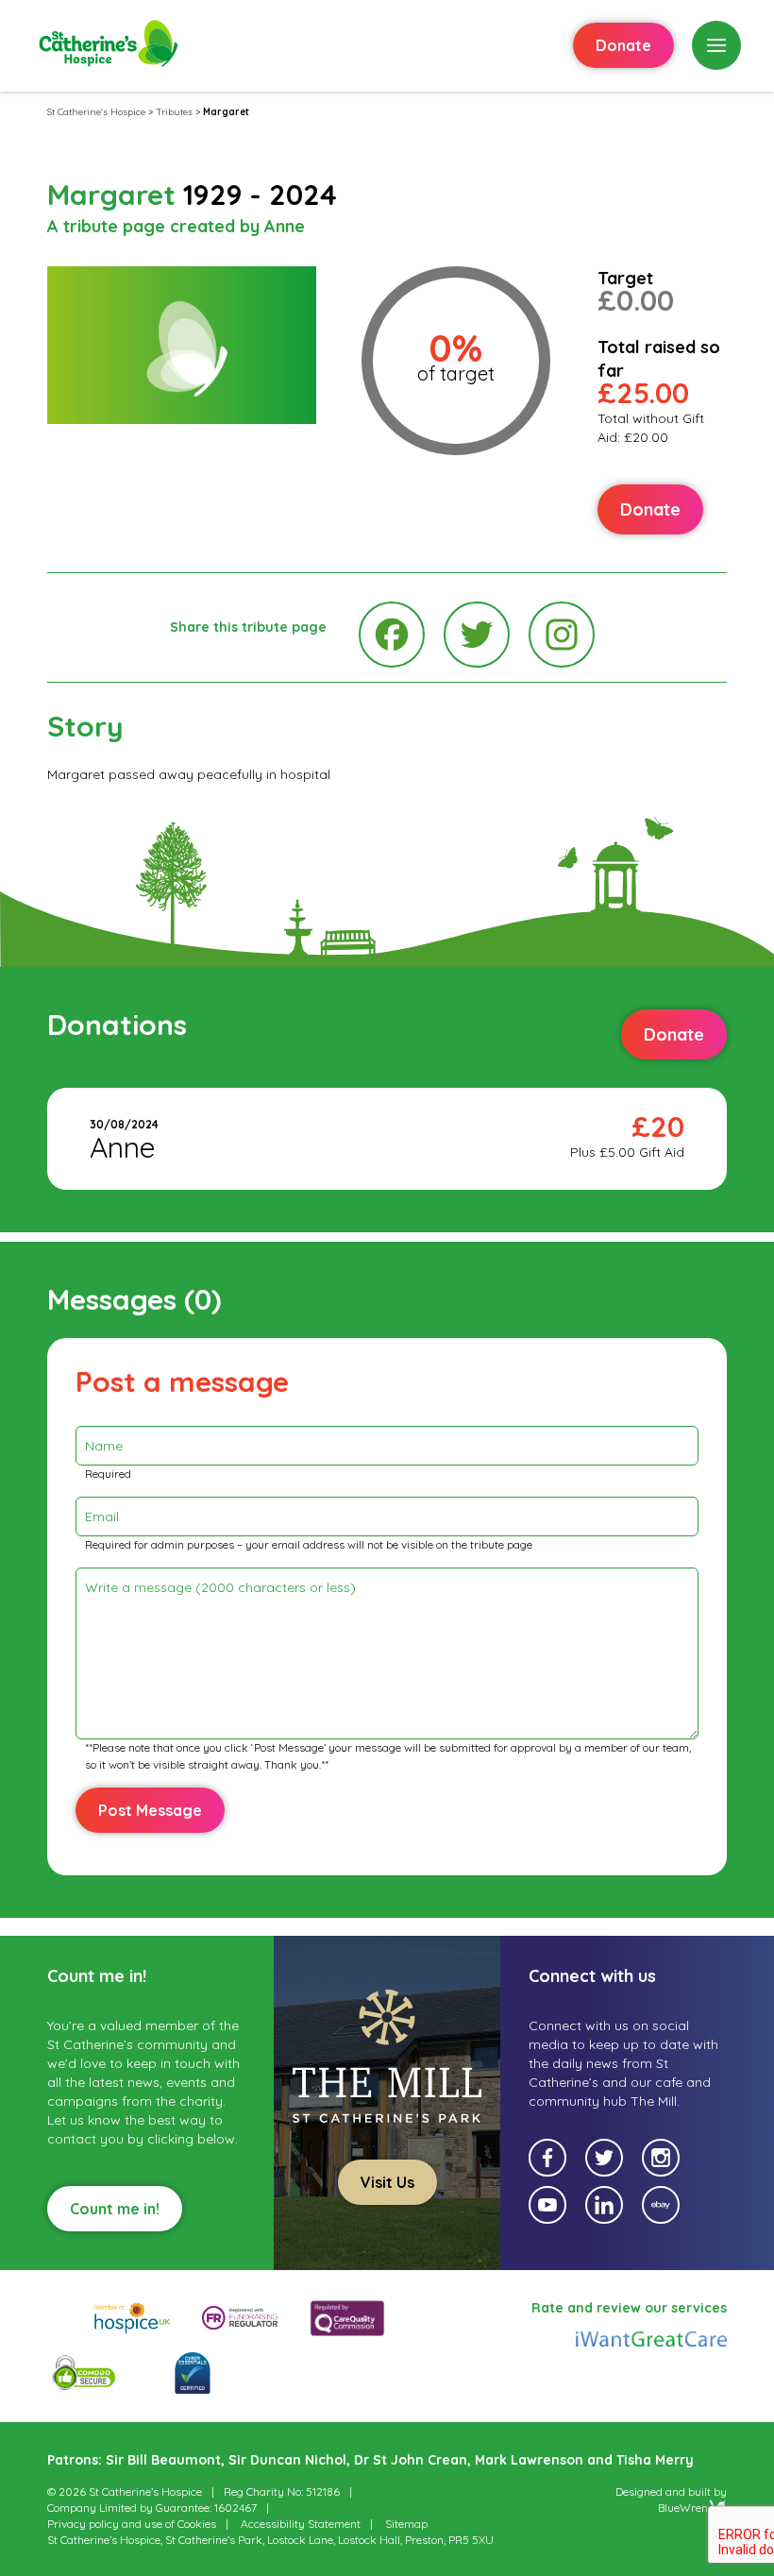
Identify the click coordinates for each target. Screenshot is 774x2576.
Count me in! (115, 2209)
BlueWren (683, 2508)
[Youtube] (547, 2205)
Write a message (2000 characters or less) (220, 1587)
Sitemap (406, 2524)
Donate (623, 45)
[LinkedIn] (604, 2205)
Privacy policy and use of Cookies (132, 2524)
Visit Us (387, 2182)
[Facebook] (392, 635)
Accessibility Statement (301, 2524)
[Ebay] (661, 2205)
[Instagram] (562, 635)
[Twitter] (477, 635)
